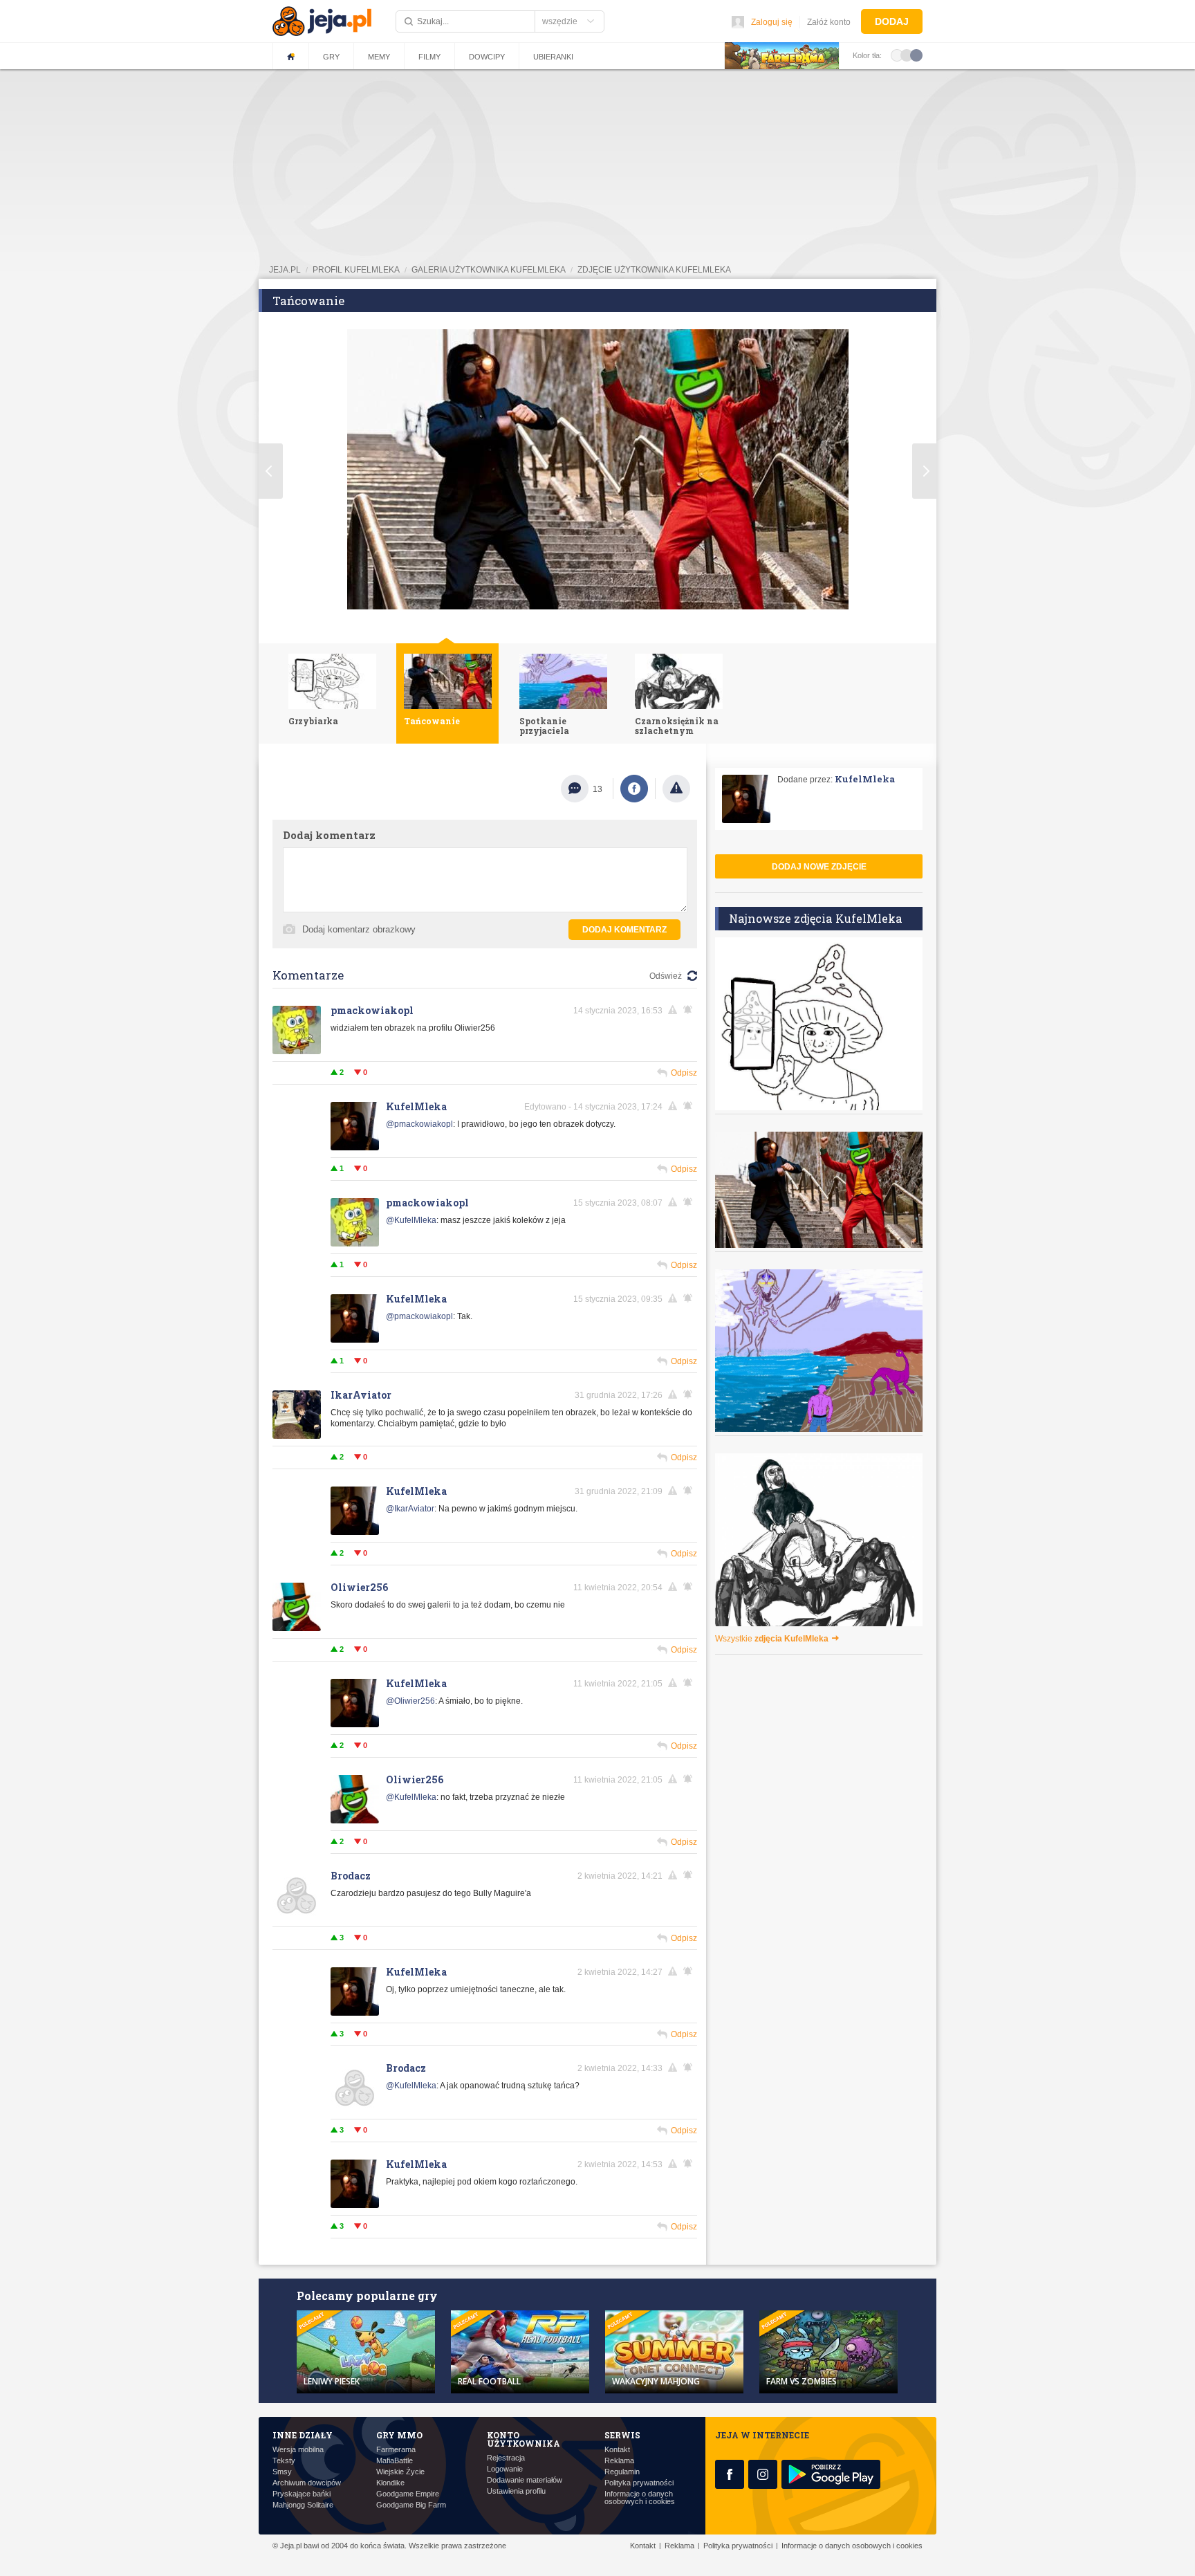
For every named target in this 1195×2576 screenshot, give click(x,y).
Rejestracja (506, 2458)
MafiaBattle (395, 2461)
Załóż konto (829, 22)
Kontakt (617, 2450)
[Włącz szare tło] (907, 55)
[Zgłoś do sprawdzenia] (676, 789)
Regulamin (622, 2472)
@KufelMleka (411, 1220)
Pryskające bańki (302, 2494)
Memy (379, 57)
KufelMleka (416, 1106)
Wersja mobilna (298, 2450)
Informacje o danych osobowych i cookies (640, 2498)
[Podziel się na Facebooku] (634, 789)
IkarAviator (361, 1395)
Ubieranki (553, 57)
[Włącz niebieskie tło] (916, 55)
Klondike (390, 2483)
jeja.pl (285, 270)
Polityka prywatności (639, 2483)
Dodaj (892, 21)
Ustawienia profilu (516, 2491)
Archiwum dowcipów (307, 2483)
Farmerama (396, 2450)
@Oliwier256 (410, 1701)
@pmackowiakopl (419, 1124)
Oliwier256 (359, 1587)
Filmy (429, 57)
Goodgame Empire (408, 2494)
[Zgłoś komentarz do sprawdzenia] (675, 1010)
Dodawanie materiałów (525, 2480)
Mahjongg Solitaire (303, 2505)
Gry (331, 57)
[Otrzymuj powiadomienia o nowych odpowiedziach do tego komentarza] (690, 1298)
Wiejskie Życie (400, 2472)
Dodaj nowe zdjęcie (819, 867)
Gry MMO (399, 2435)
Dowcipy (487, 57)
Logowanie (505, 2469)
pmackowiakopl (372, 1010)
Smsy (282, 2472)
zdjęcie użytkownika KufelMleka (654, 270)
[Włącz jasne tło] (897, 55)
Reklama (619, 2461)
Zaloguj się (772, 22)
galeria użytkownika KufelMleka (489, 270)
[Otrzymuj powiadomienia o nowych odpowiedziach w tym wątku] (690, 1010)
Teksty (284, 2461)
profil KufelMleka (356, 270)
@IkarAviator (410, 1509)
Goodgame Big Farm (411, 2505)
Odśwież (666, 976)
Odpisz (684, 1073)
